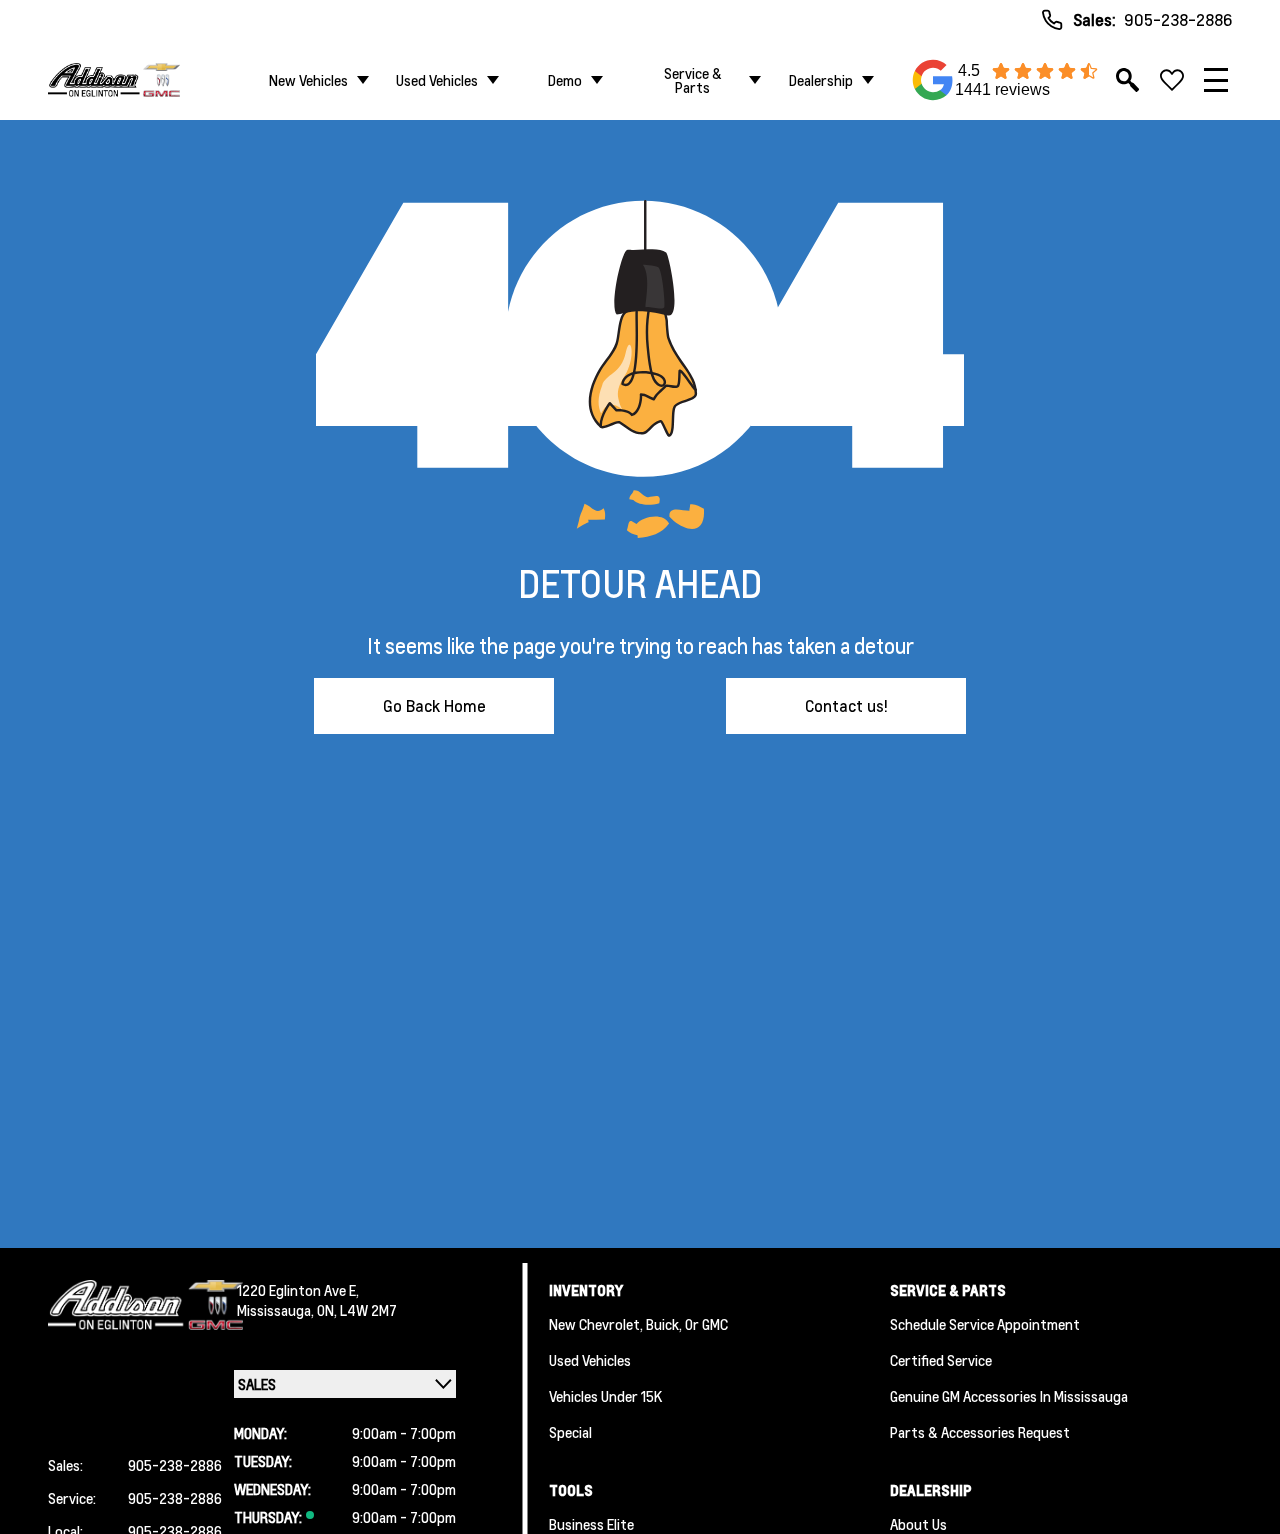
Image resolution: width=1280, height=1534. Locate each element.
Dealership (821, 80)
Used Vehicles (437, 80)
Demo (565, 80)
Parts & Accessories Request (980, 1432)
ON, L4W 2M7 (357, 1310)
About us (918, 1524)
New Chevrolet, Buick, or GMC (638, 1324)
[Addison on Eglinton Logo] (114, 80)
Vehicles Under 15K (605, 1396)
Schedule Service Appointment (985, 1324)
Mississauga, (277, 1310)
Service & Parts (693, 80)
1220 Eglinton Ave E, (298, 1290)
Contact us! (846, 705)
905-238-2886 (1178, 19)
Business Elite (591, 1524)
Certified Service (941, 1360)
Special (570, 1432)
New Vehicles (308, 80)
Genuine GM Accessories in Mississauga (1009, 1396)
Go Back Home (434, 705)
